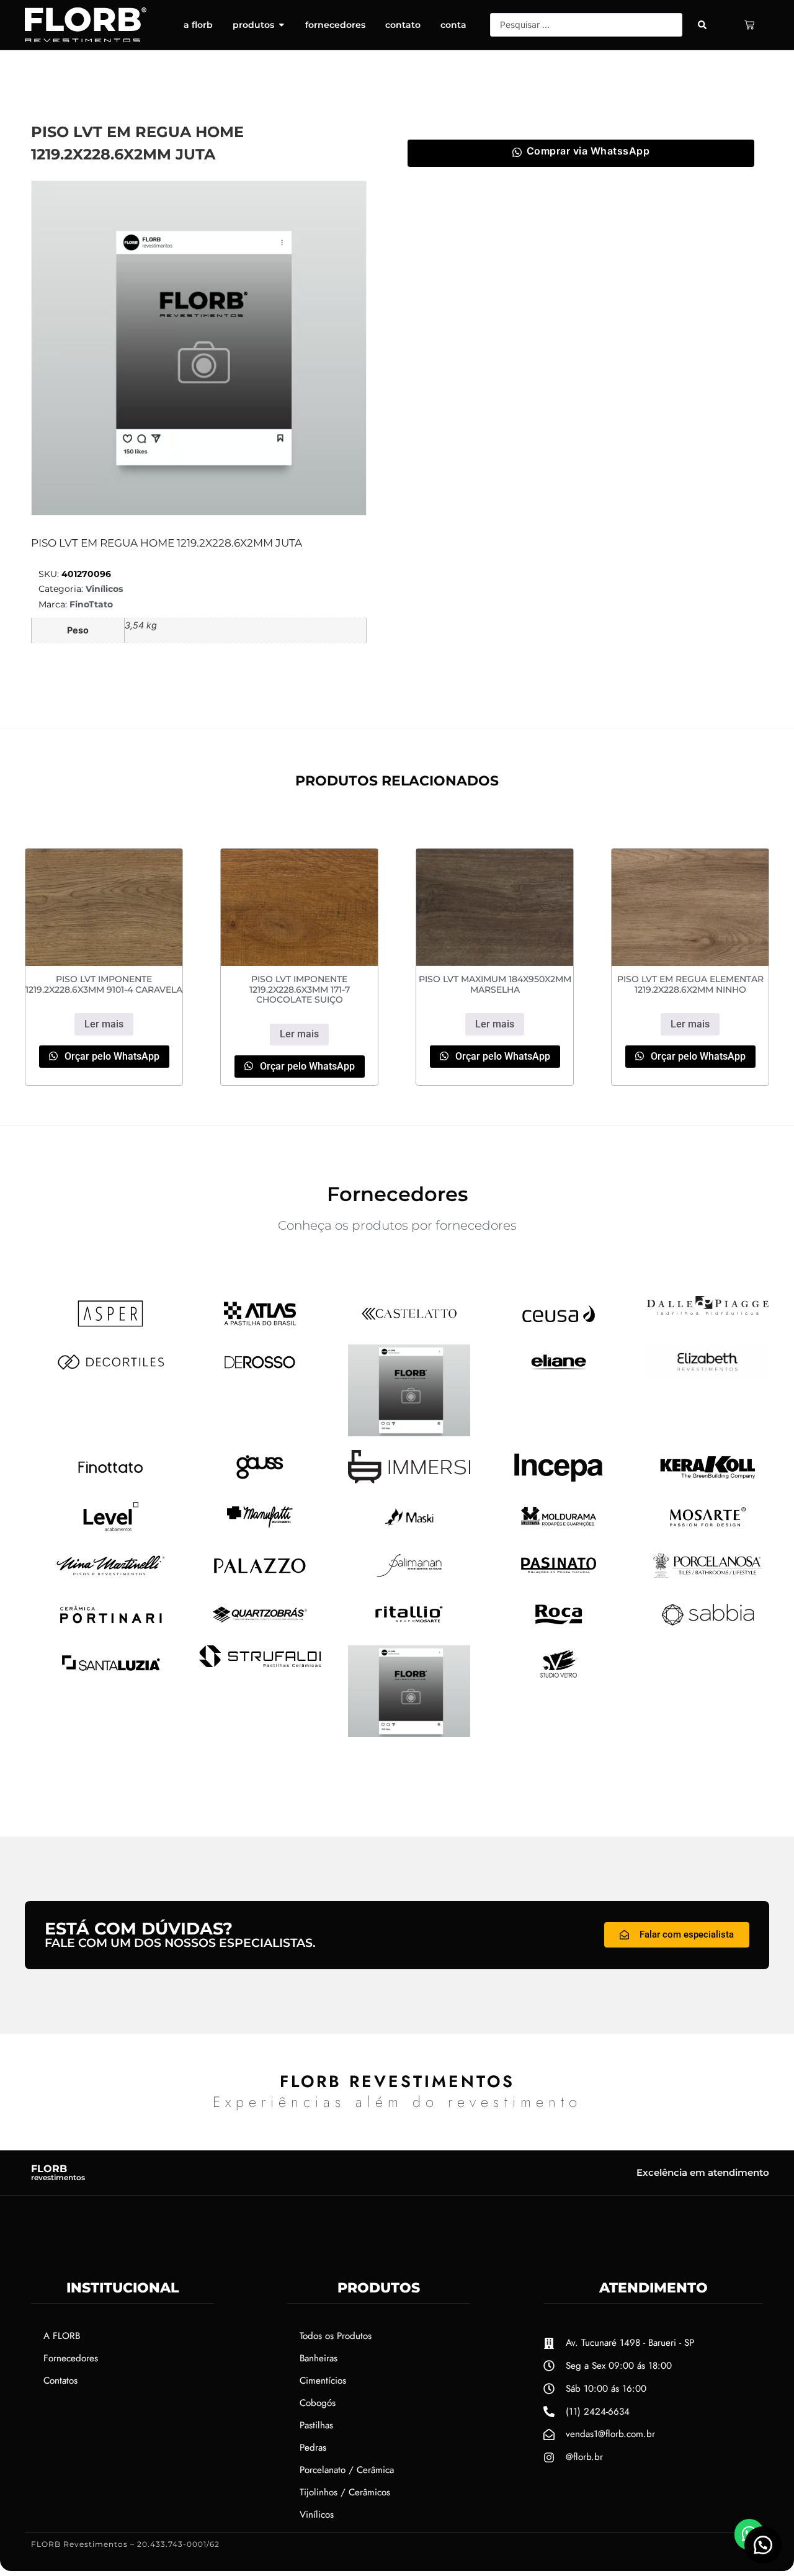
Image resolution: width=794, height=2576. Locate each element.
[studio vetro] (409, 1733)
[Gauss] (260, 1481)
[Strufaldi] (260, 1663)
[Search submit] (702, 25)
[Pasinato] (559, 1579)
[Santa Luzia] (111, 1677)
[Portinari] (111, 1628)
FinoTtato (91, 604)
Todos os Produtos (336, 2336)
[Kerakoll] (708, 1482)
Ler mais (104, 1024)
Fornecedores (71, 2358)
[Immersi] (409, 1480)
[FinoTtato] (111, 1481)
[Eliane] (559, 1375)
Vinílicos (104, 589)
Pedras (313, 2448)
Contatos (60, 2381)
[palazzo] (260, 1580)
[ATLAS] (260, 1327)
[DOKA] (409, 1433)
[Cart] (749, 25)
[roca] (559, 1628)
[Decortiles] (111, 1375)
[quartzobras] (260, 1628)
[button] (763, 2545)
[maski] (409, 1531)
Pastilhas (316, 2425)
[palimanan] (409, 1579)
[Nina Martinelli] (111, 1579)
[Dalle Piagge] (708, 1311)
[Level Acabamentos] (111, 1531)
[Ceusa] (559, 1327)
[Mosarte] (708, 1531)
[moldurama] (559, 1531)
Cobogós (318, 2403)
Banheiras (319, 2358)
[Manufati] (260, 1531)
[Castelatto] (409, 1327)
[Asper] (111, 1327)
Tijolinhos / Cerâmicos (345, 2492)
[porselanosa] (708, 1579)
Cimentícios (323, 2381)
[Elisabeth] (708, 1376)
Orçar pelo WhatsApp (111, 1056)
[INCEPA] (559, 1482)
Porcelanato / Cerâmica (347, 2470)
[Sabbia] (708, 1628)
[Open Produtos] (282, 25)
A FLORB (62, 2336)
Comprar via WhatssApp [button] (588, 151)
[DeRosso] (260, 1375)
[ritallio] (409, 1628)
